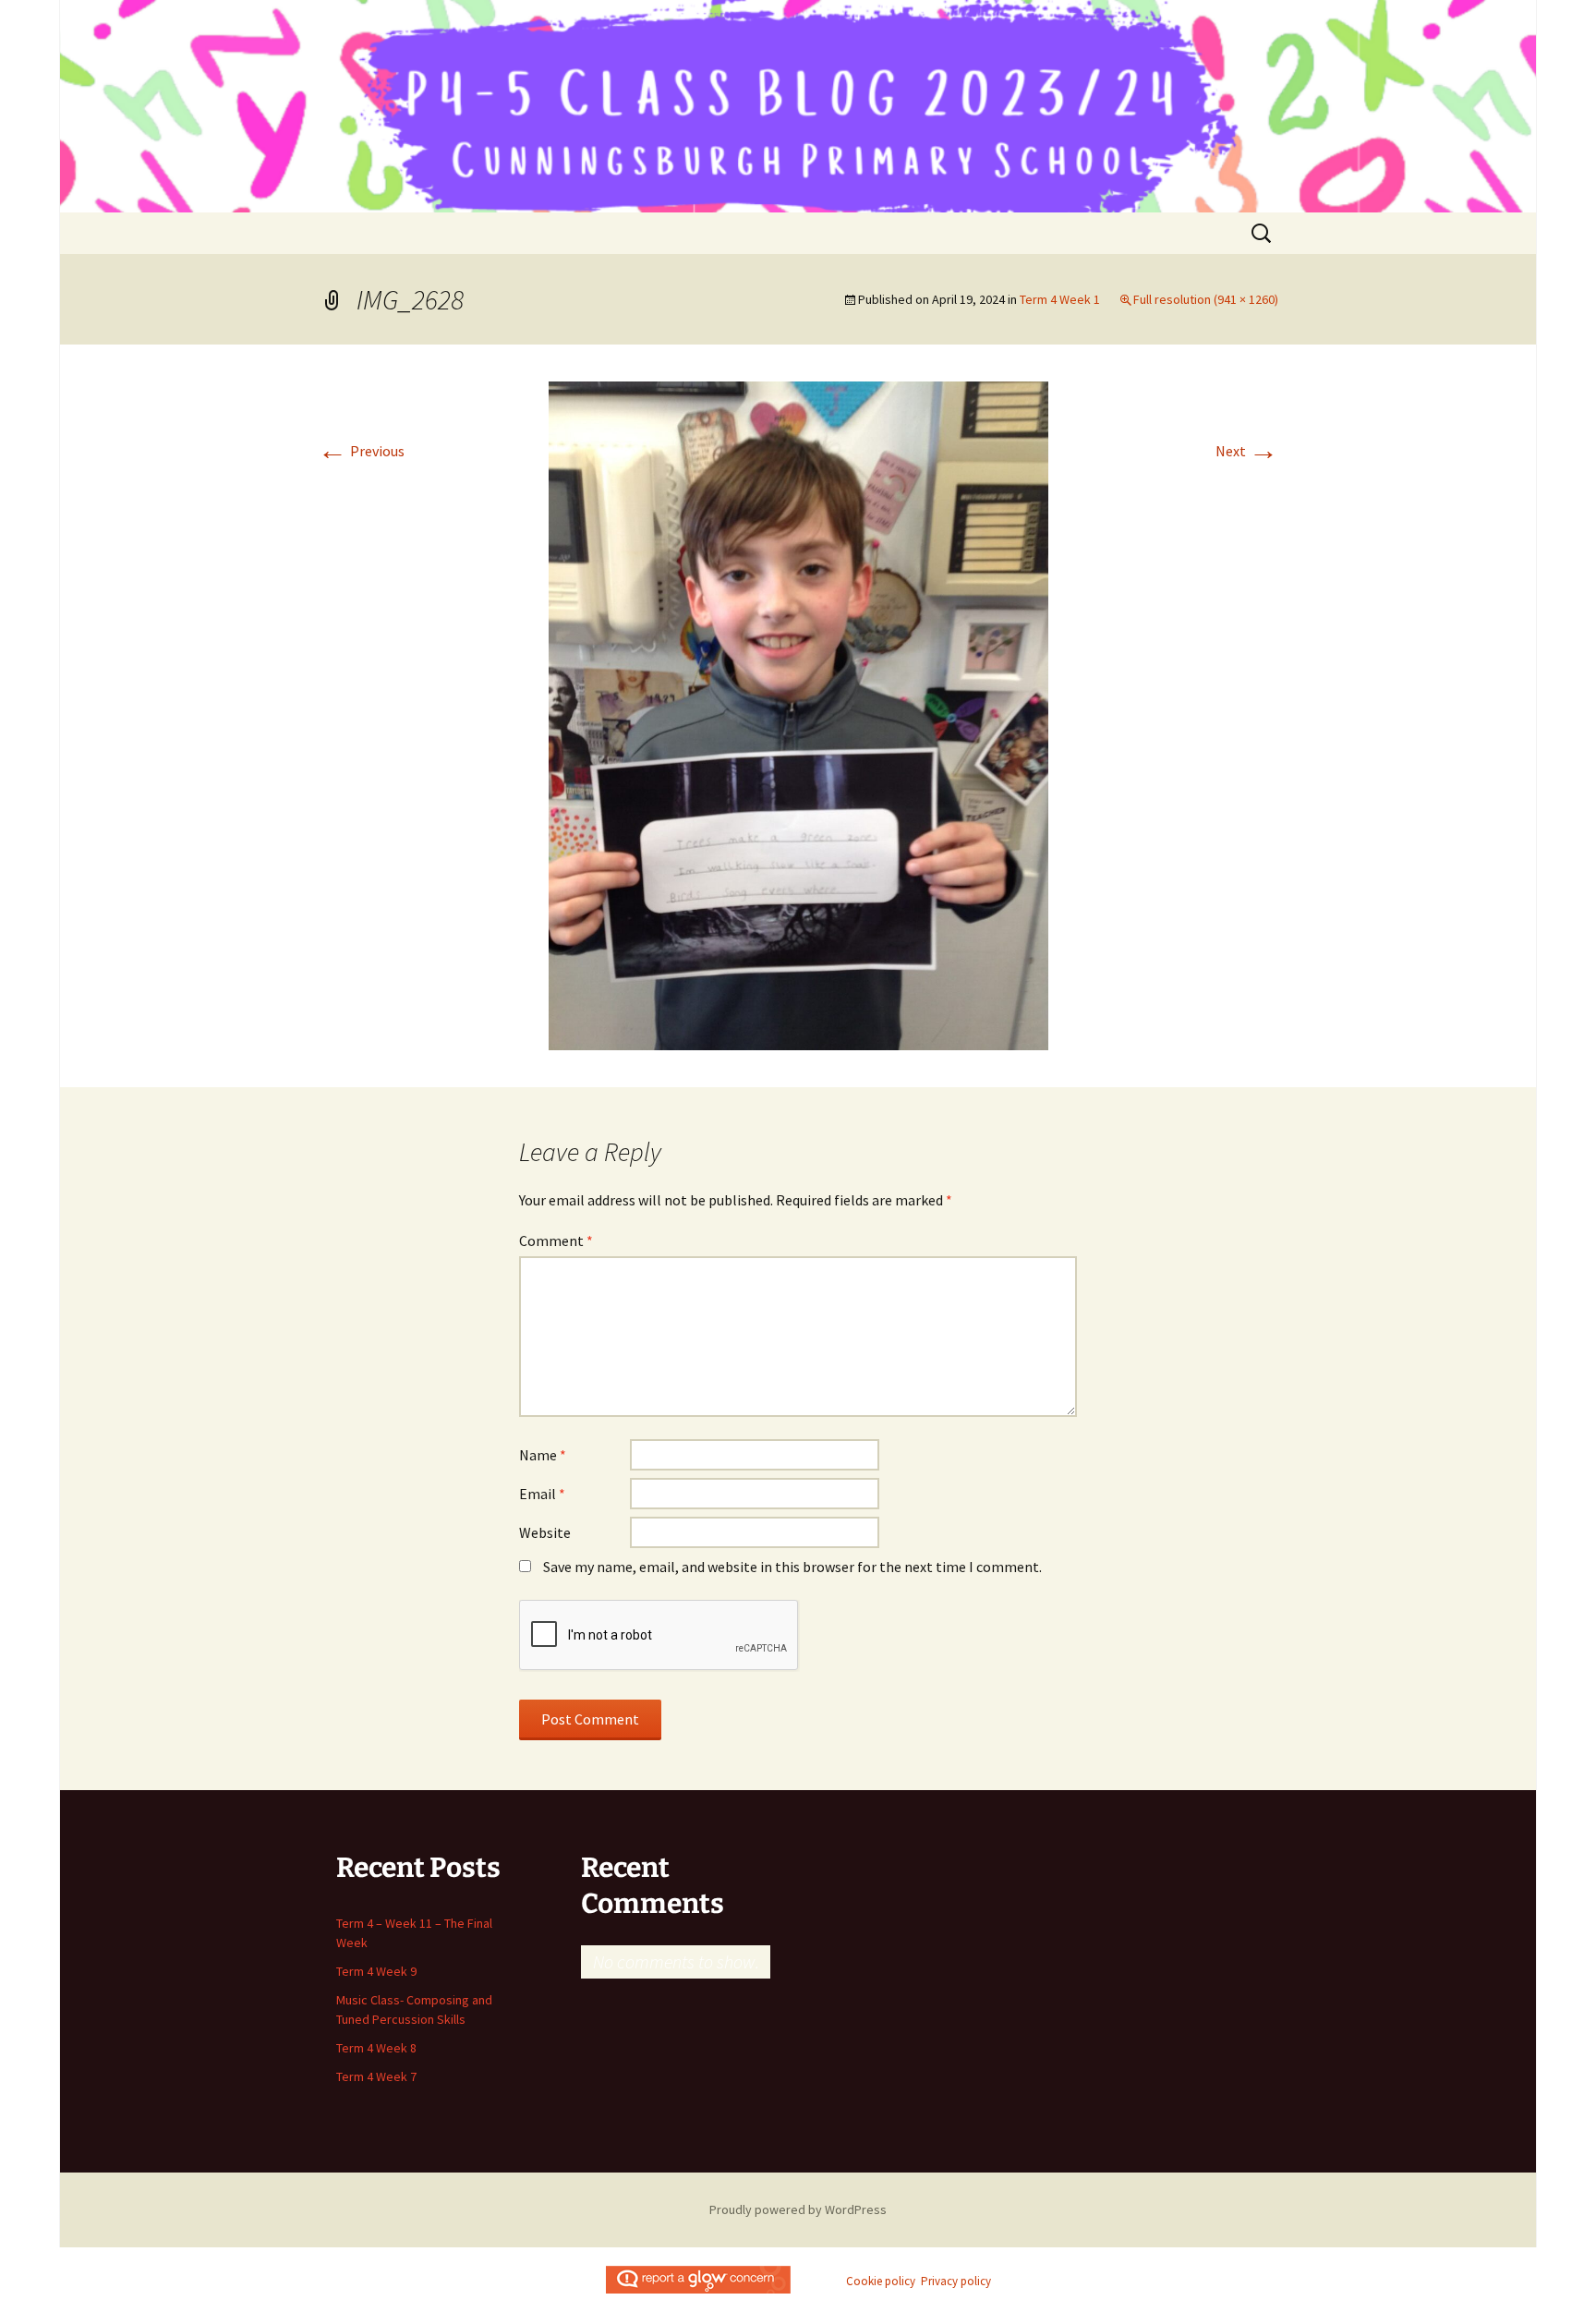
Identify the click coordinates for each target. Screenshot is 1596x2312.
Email (542, 1494)
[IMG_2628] (798, 714)
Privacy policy (956, 2281)
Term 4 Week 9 (376, 1971)
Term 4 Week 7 (376, 2076)
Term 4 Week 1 (1060, 299)
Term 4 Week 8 (376, 2048)
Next (1247, 451)
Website (545, 1532)
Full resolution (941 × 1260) (1206, 299)
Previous (361, 451)
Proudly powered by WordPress (798, 2209)
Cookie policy (881, 2281)
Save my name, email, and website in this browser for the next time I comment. (792, 1567)
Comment (556, 1241)
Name (543, 1455)
